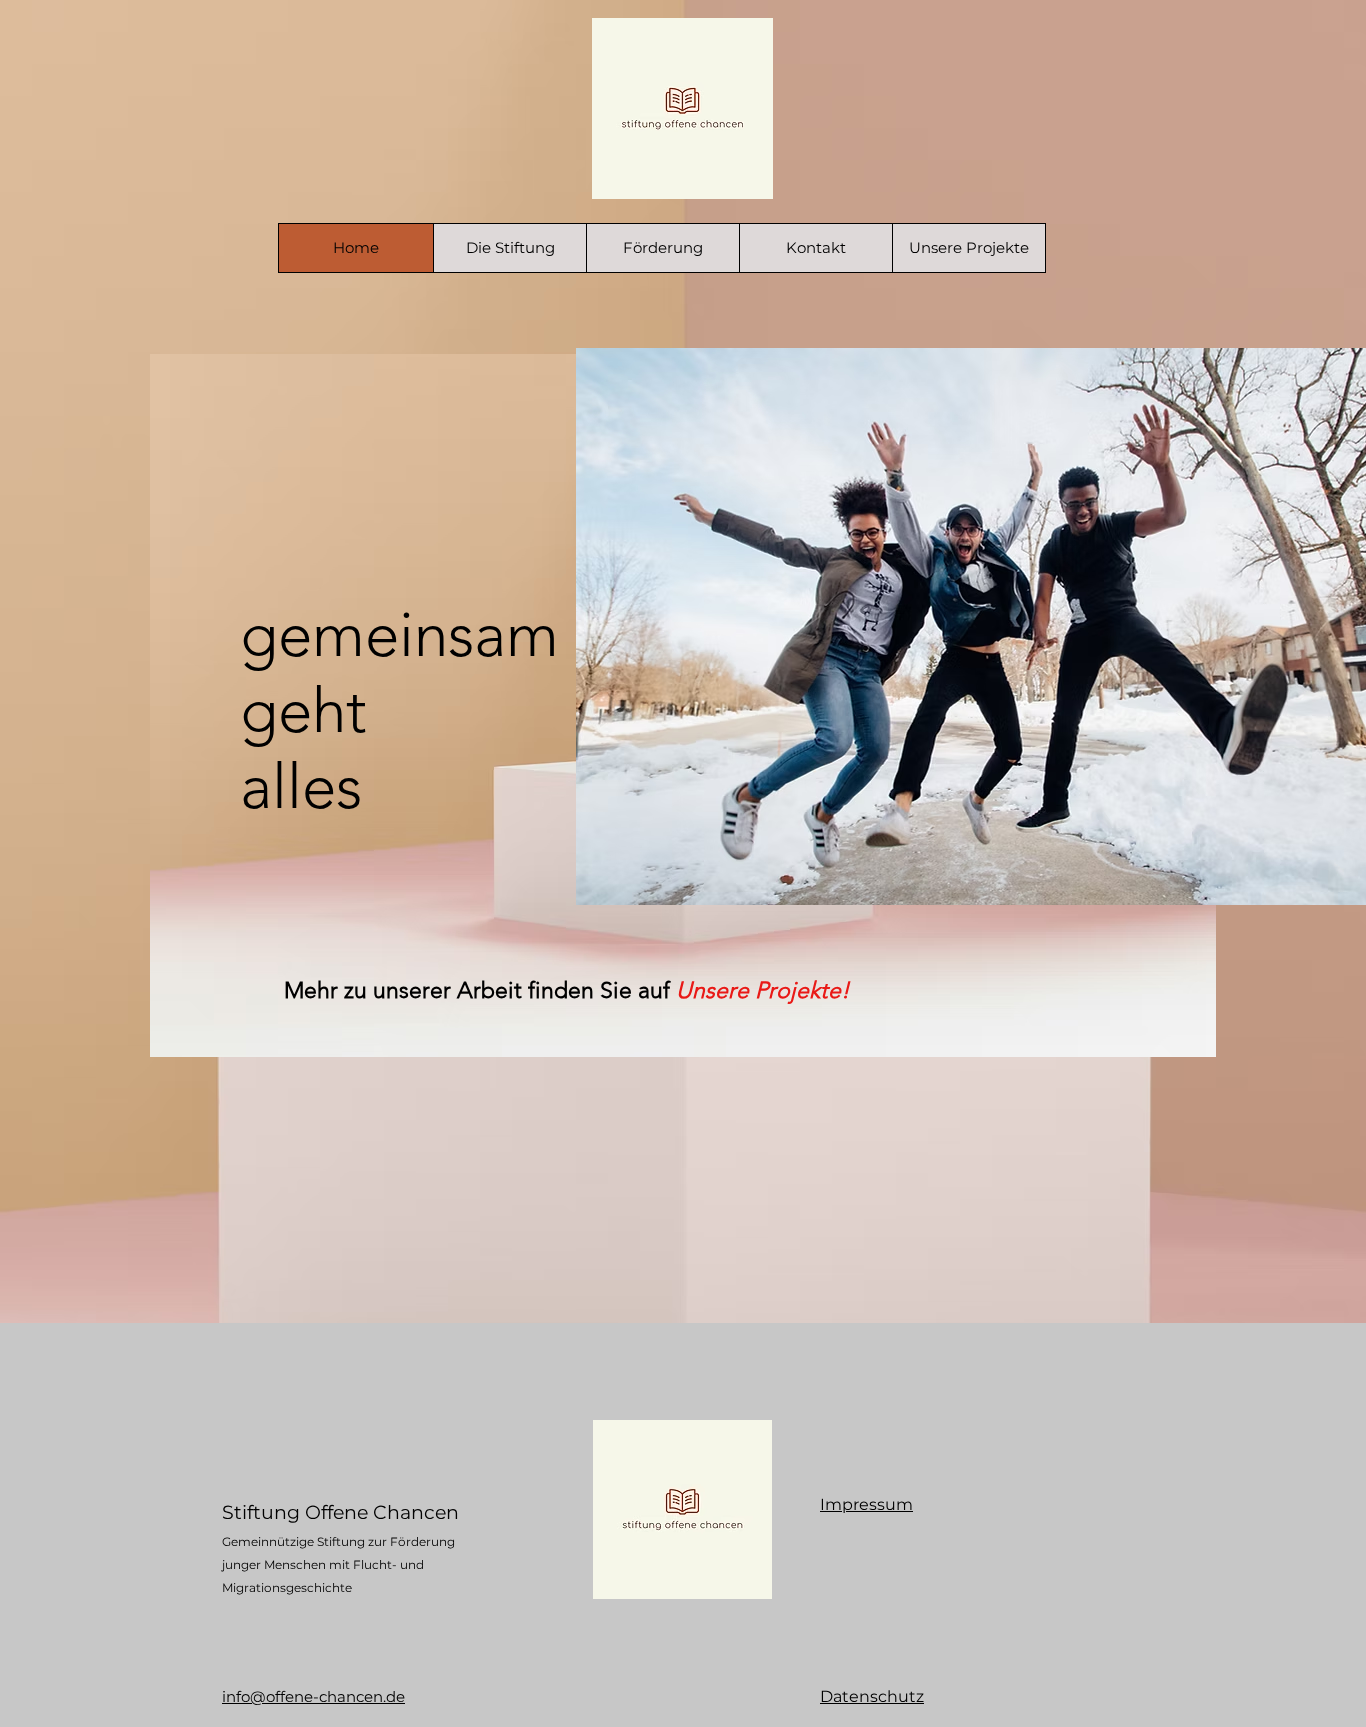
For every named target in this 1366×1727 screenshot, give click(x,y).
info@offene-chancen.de (313, 1696)
